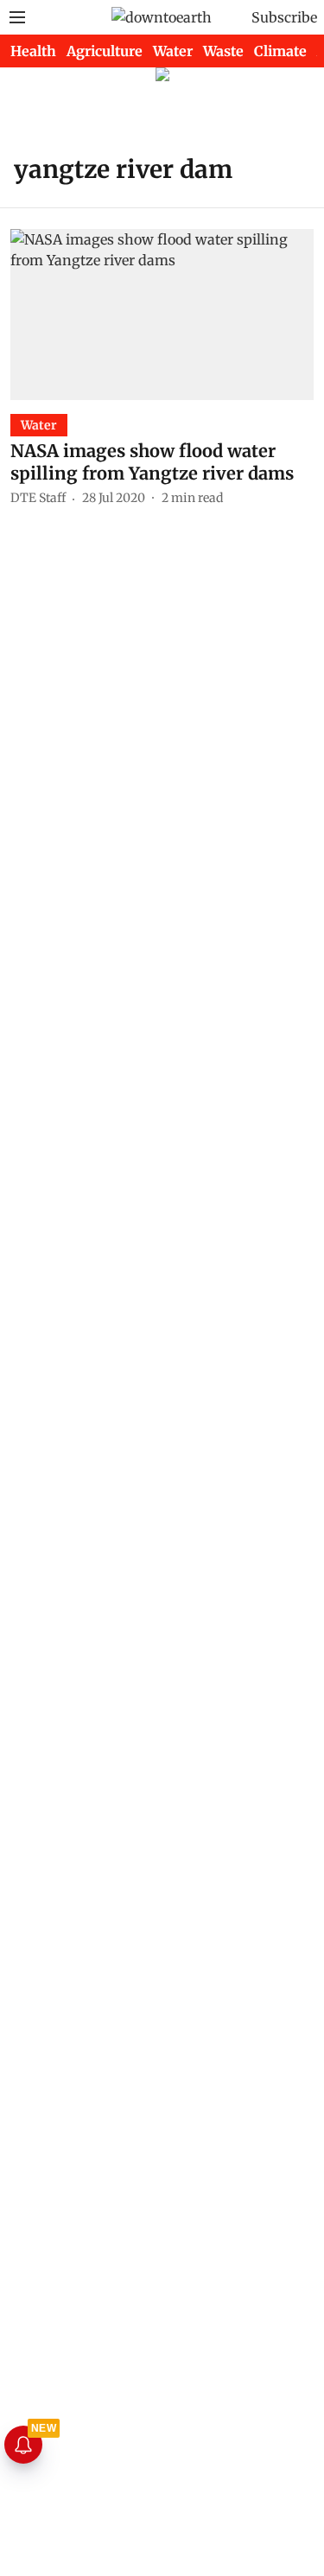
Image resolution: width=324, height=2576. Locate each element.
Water (173, 51)
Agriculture (105, 51)
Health (33, 51)
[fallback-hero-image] (162, 314)
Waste (223, 51)
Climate (280, 51)
